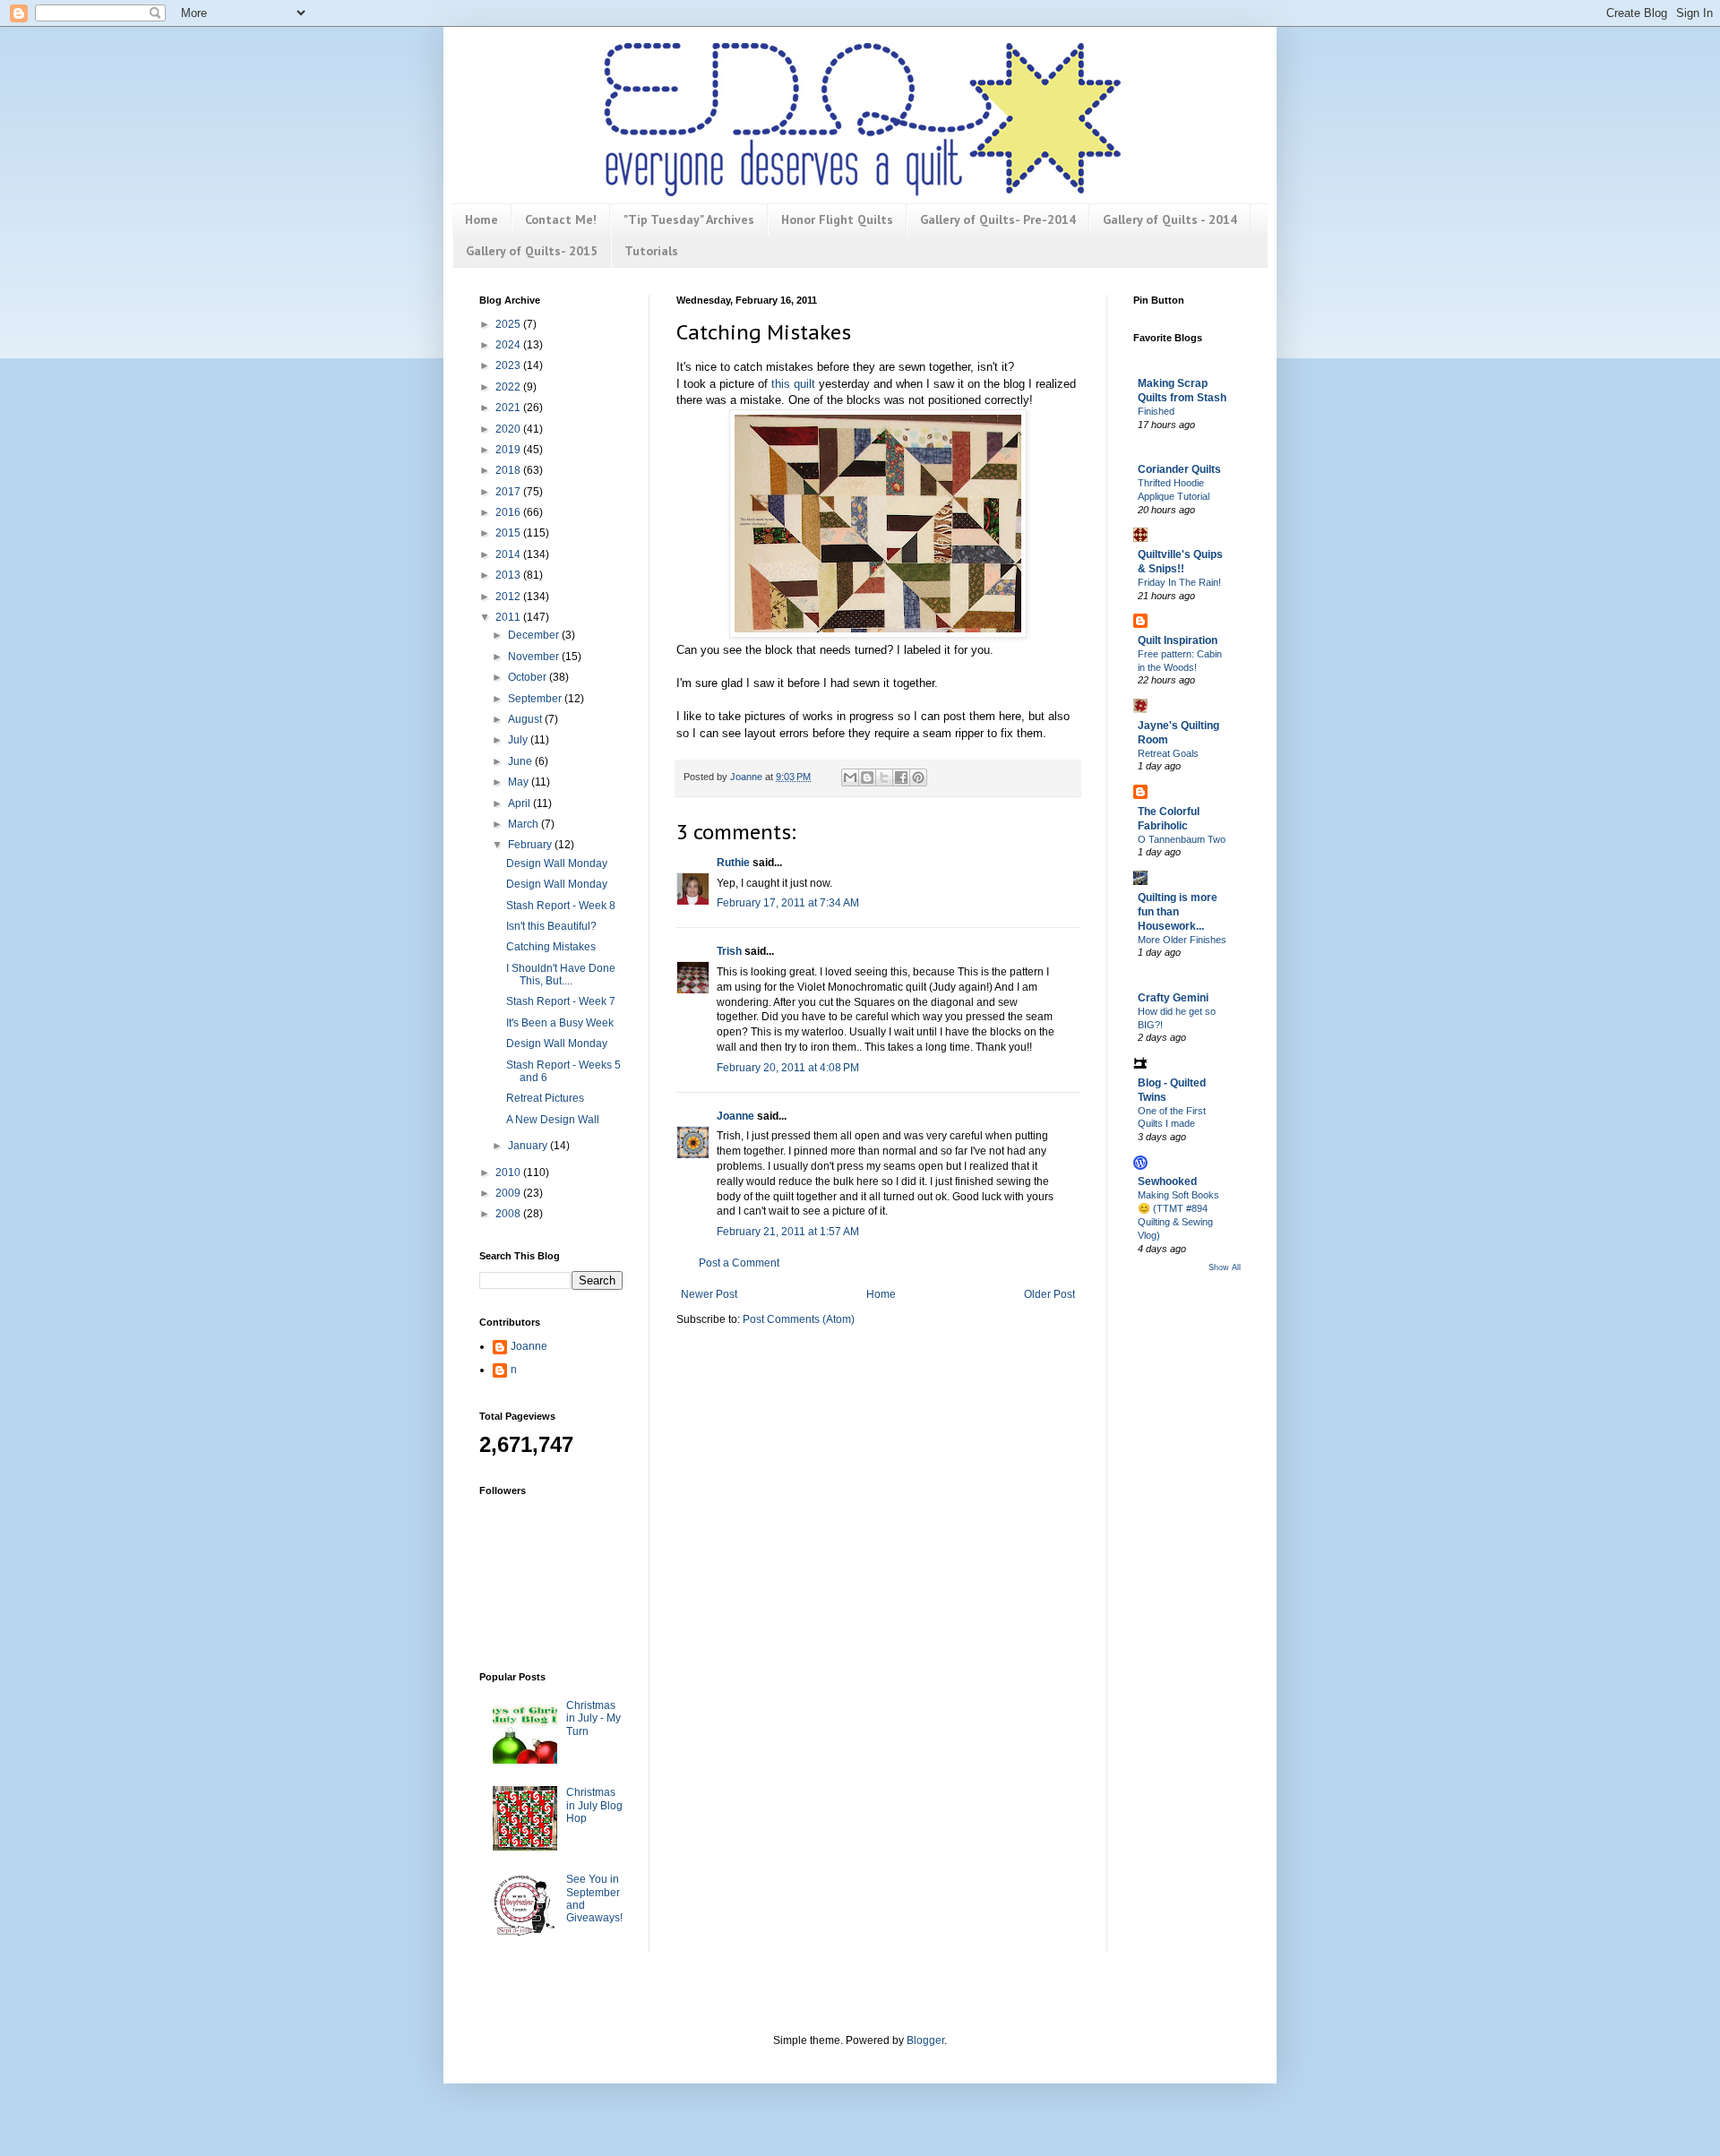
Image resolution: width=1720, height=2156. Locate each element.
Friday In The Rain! (1179, 582)
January (529, 1146)
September (536, 699)
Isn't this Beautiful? (551, 926)
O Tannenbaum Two (1182, 839)
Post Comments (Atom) (799, 1319)
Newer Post (709, 1294)
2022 (509, 387)
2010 (509, 1172)
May (520, 782)
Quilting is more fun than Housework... (1178, 912)
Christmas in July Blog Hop (594, 1805)
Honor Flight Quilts (837, 219)
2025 (509, 324)
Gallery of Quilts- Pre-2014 (998, 219)
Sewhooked (1167, 1181)
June (521, 761)
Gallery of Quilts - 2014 (1170, 219)
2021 (509, 408)
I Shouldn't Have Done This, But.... (561, 975)
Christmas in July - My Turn (593, 1718)
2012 (509, 597)
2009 (509, 1193)
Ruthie (733, 863)
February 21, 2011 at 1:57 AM (788, 1232)
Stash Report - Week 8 (561, 906)
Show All (1225, 1267)
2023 (509, 365)
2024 (509, 345)
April (520, 803)
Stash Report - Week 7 (561, 1001)
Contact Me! (561, 219)
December (535, 635)
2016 (509, 512)
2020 (509, 429)
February (531, 845)
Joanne (735, 1116)
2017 (509, 492)
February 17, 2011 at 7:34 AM (788, 903)
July (519, 740)
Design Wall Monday (557, 863)
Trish (729, 951)
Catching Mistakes (551, 947)
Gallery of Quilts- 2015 (532, 251)
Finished (1156, 411)
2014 (509, 554)
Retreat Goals (1168, 753)
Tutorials (651, 251)
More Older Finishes (1182, 940)
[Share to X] (884, 777)
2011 (509, 617)
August (526, 719)
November (535, 657)
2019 (509, 450)
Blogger (925, 2040)
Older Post (1049, 1294)
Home (482, 219)
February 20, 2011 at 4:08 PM (788, 1068)
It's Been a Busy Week (560, 1023)
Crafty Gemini (1173, 998)
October (529, 677)
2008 (509, 1214)
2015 (509, 533)
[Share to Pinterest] (918, 777)
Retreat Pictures (545, 1098)
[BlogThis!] (867, 777)
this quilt (793, 384)
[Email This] (850, 777)
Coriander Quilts (1179, 469)
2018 (509, 470)
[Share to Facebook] (901, 777)
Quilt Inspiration (1178, 640)
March (525, 824)
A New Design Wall (553, 1120)
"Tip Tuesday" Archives (689, 219)
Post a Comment (739, 1263)
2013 (509, 575)
